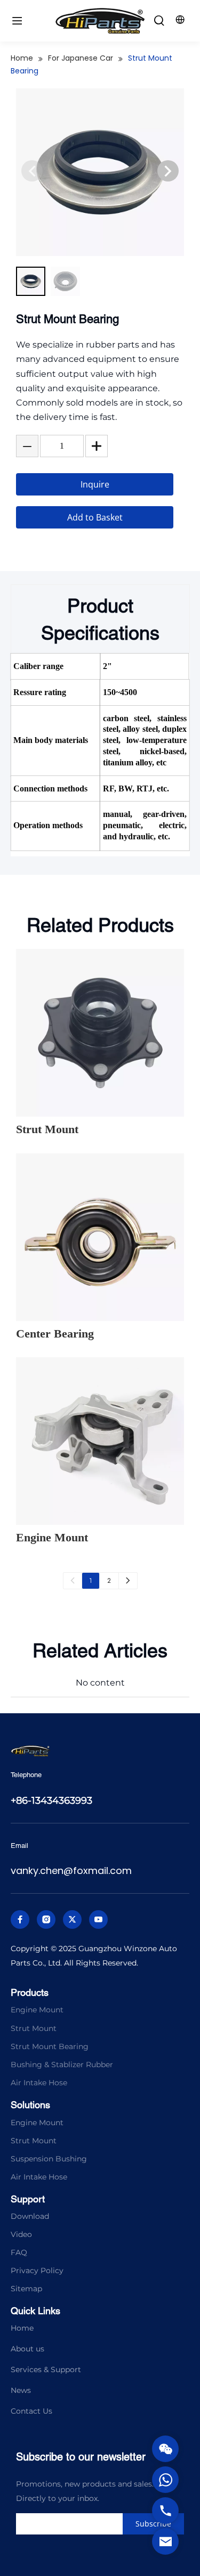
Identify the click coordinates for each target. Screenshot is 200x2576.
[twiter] (72, 1919)
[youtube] (98, 1919)
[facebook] (20, 1919)
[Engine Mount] (100, 1441)
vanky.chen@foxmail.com (71, 1871)
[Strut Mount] (100, 1033)
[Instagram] (46, 1919)
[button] (168, 171)
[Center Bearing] (100, 1237)
